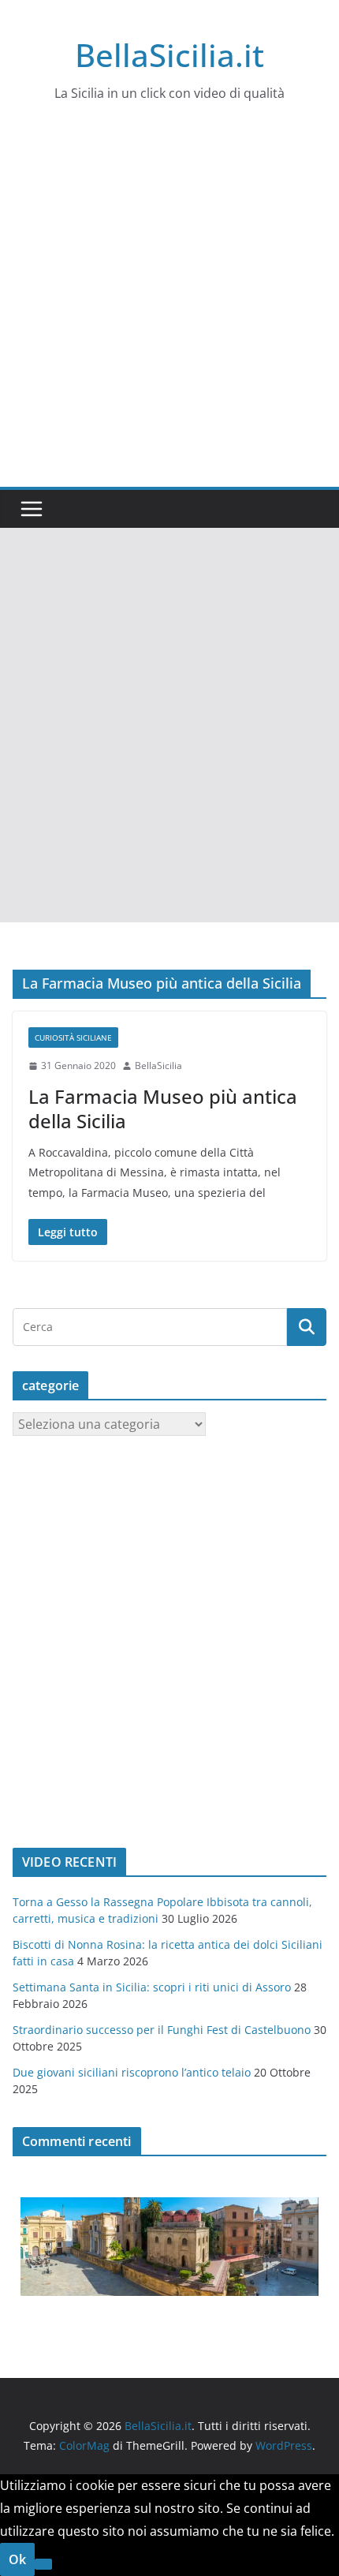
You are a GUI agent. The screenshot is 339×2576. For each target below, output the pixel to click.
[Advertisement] (169, 309)
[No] (43, 2564)
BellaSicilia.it (169, 55)
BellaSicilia (158, 1066)
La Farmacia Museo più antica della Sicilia (163, 1109)
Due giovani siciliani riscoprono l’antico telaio (132, 2072)
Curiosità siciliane (73, 1038)
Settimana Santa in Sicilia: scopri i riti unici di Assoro (152, 1987)
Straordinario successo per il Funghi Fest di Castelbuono (162, 2030)
